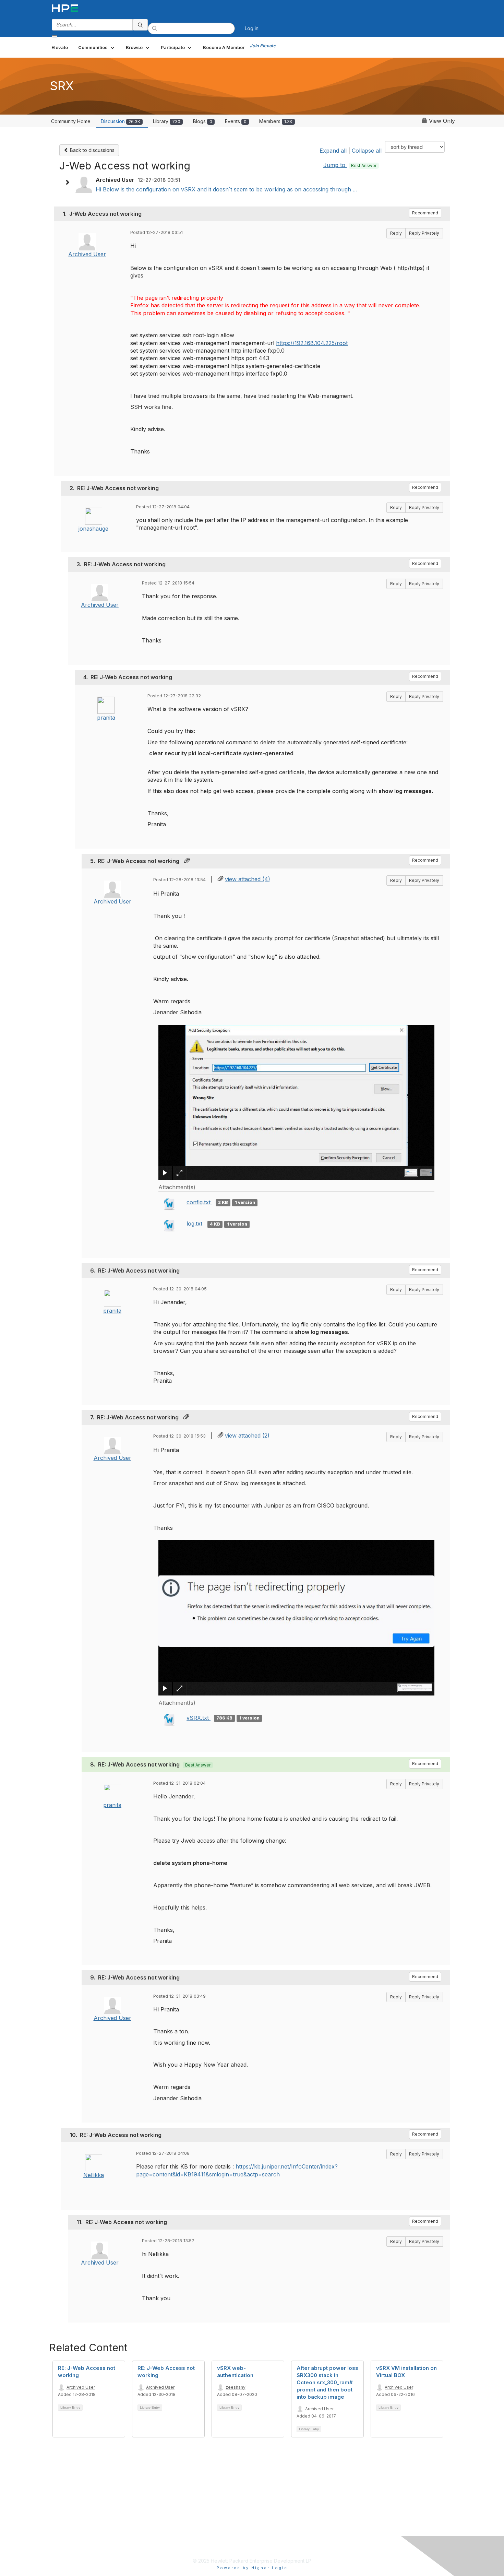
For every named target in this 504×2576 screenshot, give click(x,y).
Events (236, 121)
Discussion (121, 121)
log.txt (195, 1224)
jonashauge (93, 529)
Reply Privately (424, 233)
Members (276, 121)
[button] (97, 47)
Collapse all (367, 151)
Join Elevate (263, 46)
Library (167, 121)
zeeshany (236, 2387)
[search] (140, 25)
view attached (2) (247, 1435)
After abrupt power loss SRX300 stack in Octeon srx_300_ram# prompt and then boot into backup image (327, 2382)
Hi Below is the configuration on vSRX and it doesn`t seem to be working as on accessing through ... (226, 189)
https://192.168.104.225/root (312, 343)
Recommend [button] (425, 213)
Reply (396, 233)
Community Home (71, 121)
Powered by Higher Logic (252, 2568)
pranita (106, 718)
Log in (252, 28)
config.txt (199, 1202)
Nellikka (94, 2175)
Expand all (333, 151)
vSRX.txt (199, 1718)
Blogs (203, 121)
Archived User (87, 254)
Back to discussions (92, 150)
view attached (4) (248, 879)
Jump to (350, 165)
